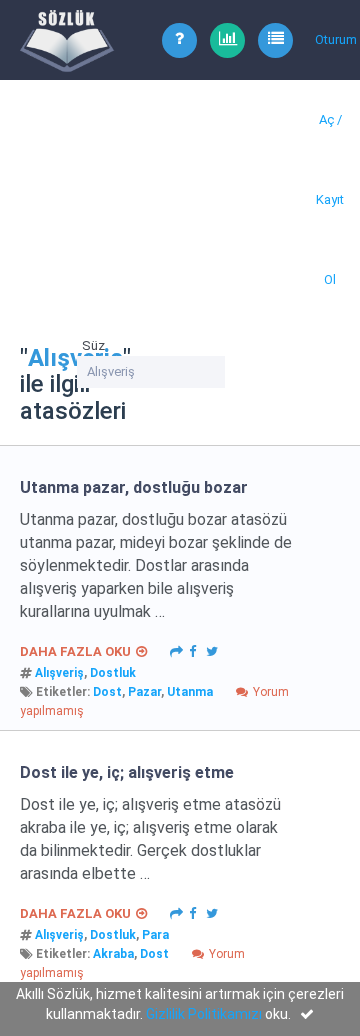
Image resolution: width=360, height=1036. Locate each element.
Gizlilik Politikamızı (204, 1014)
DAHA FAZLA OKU (75, 651)
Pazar (144, 692)
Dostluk (113, 673)
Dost (107, 692)
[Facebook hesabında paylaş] (192, 650)
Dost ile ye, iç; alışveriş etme (127, 772)
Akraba (113, 954)
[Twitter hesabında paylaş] (212, 650)
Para (155, 935)
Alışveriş (59, 673)
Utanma (190, 692)
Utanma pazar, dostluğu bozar (134, 487)
